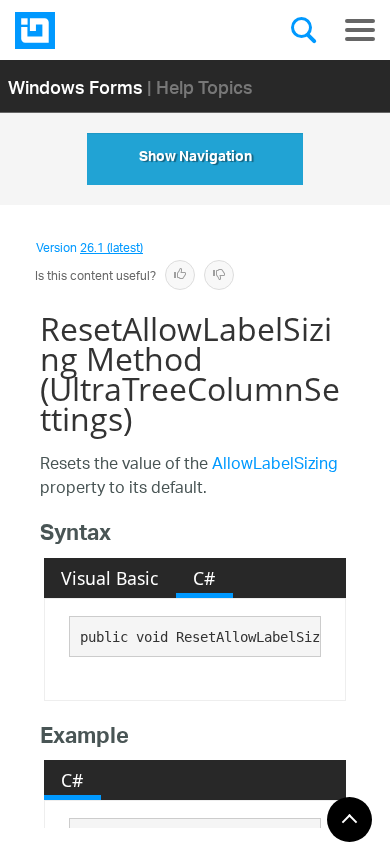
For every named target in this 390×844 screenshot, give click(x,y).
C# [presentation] (204, 578)
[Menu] (360, 30)
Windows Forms (75, 86)
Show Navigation (195, 159)
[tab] (110, 578)
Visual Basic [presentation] (109, 578)
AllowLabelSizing (275, 465)
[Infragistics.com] (115, 30)
